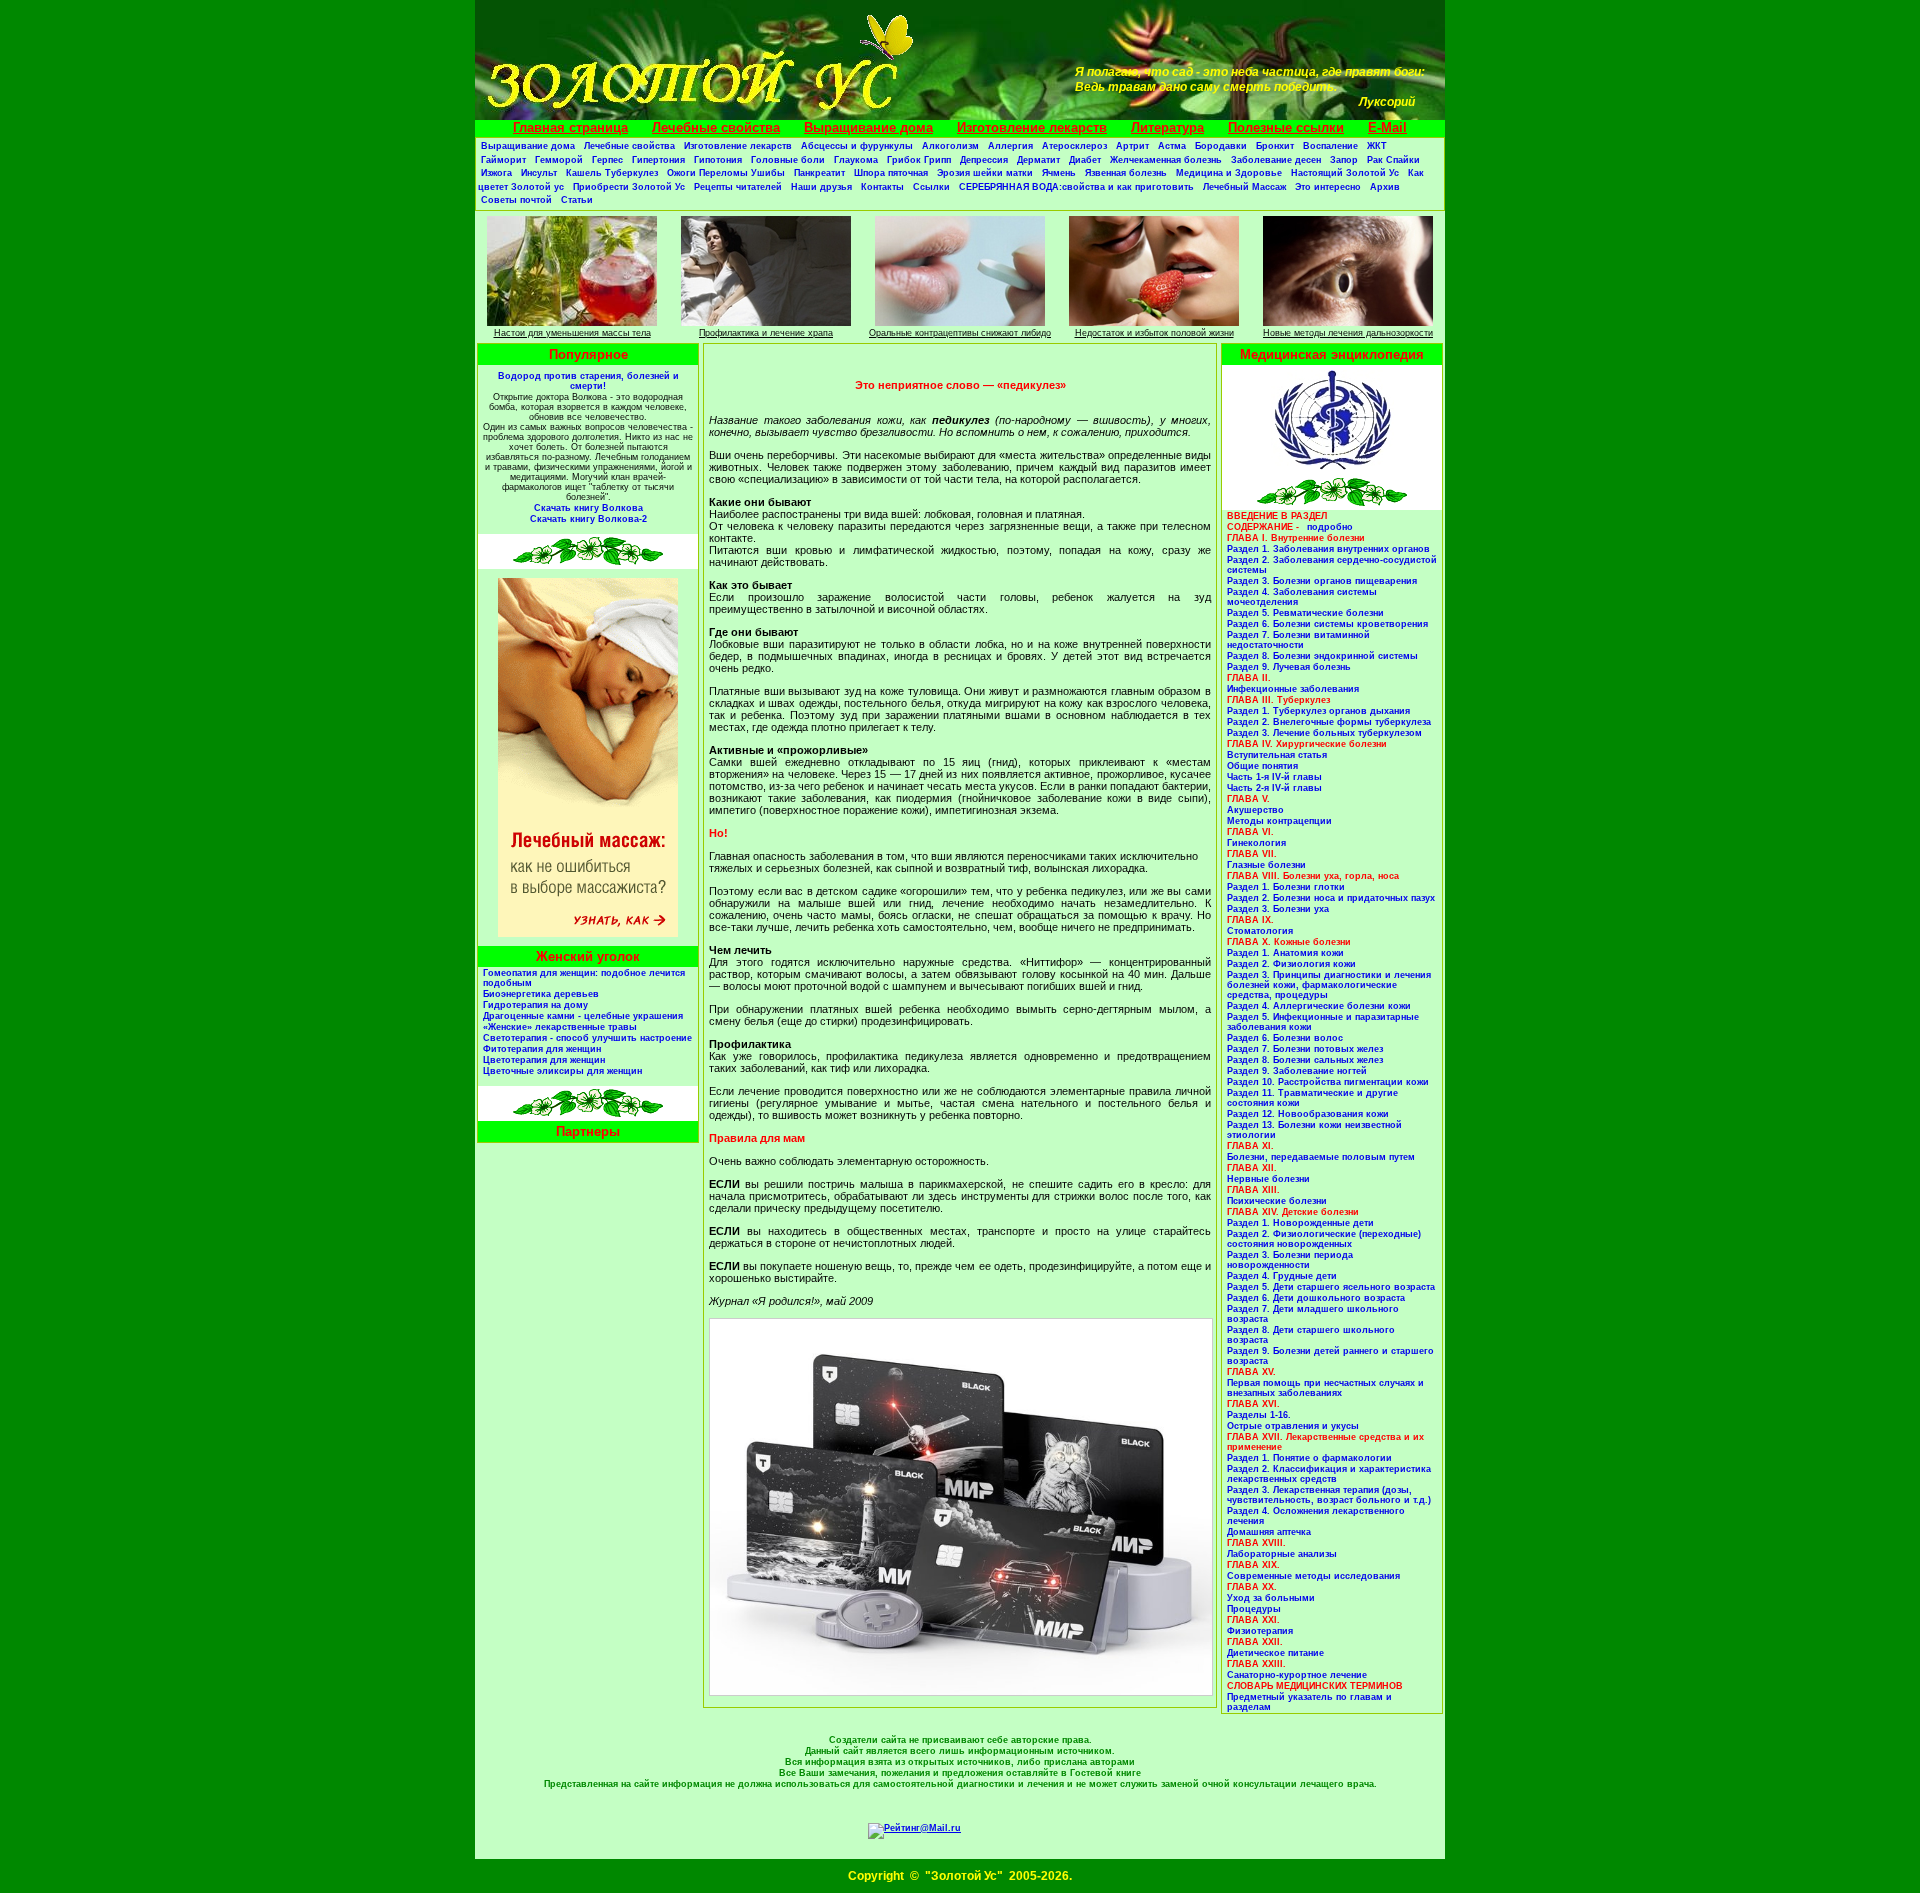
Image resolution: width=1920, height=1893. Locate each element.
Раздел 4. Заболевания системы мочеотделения (1302, 597)
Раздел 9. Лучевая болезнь (1289, 667)
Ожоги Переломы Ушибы (726, 173)
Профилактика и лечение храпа (766, 333)
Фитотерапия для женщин (542, 1049)
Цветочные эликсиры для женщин (562, 1071)
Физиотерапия (1260, 1631)
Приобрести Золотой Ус (629, 187)
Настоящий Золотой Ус (1345, 173)
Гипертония (658, 160)
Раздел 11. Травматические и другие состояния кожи (1312, 1098)
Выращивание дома (868, 127)
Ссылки (931, 187)
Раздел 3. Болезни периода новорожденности (1290, 1260)
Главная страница (570, 127)
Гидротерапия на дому (535, 1005)
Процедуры (1254, 1609)
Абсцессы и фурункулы (857, 146)
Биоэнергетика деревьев (541, 994)
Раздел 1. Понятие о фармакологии (1309, 1458)
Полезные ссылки (1286, 127)
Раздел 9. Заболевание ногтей (1297, 1071)
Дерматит (1038, 160)
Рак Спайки (1393, 160)
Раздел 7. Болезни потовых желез (1305, 1049)
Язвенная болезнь (1126, 173)
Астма (1172, 146)
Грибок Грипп (919, 160)
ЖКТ (1377, 146)
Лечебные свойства (716, 127)
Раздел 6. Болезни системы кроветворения (1327, 624)
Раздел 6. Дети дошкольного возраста (1316, 1298)
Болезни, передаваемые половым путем (1321, 1157)
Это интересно (1328, 187)
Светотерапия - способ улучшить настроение (587, 1038)
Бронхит (1275, 146)
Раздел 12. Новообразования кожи (1308, 1114)
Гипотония (718, 160)
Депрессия (984, 160)
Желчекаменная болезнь (1166, 160)
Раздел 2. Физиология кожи (1291, 964)
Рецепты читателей (738, 187)
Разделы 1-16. (1259, 1415)
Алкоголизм (950, 146)
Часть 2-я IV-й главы (1274, 788)
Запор (1344, 160)
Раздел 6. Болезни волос (1285, 1038)
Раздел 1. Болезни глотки (1286, 887)
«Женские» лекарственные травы (560, 1027)
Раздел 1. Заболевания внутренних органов (1328, 549)
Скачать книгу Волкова (588, 508)
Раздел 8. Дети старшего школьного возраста (1311, 1335)
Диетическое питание (1275, 1653)
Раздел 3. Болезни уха (1278, 909)
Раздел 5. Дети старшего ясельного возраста (1331, 1287)
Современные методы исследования (1313, 1576)
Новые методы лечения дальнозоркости (1348, 333)
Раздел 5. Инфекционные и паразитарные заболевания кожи (1323, 1022)
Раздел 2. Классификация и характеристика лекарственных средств (1329, 1474)
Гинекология (1256, 843)
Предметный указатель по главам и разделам (1309, 1702)
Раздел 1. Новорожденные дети (1300, 1223)
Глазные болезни (1266, 865)
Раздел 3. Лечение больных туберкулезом (1324, 733)
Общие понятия (1262, 766)
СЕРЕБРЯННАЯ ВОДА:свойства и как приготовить (1076, 187)
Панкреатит (819, 173)
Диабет (1085, 160)
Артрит (1132, 146)
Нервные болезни (1268, 1179)
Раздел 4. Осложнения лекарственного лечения (1316, 1516)
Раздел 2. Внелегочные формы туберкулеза (1329, 722)
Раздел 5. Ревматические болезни (1305, 613)
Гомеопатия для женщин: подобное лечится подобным (584, 978)
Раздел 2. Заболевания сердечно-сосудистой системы (1332, 565)
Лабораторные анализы (1282, 1554)
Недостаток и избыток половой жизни (1154, 333)
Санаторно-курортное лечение (1297, 1675)
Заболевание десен (1276, 160)
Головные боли (788, 160)
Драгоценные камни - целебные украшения (583, 1016)
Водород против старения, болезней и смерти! (588, 381)
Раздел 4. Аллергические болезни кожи (1319, 1006)
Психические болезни (1277, 1201)
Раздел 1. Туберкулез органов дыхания (1318, 711)
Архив (1385, 187)
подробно (1330, 527)
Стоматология (1260, 931)
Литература (1167, 127)
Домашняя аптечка (1269, 1532)
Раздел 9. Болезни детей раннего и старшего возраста (1330, 1356)
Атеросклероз (1074, 146)
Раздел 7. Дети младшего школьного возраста (1313, 1314)
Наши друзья (821, 187)
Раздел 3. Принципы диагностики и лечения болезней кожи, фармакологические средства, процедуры (1329, 985)
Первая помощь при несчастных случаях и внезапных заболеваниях (1325, 1388)
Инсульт (539, 173)
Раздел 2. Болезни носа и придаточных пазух (1331, 898)
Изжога (496, 173)
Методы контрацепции (1279, 821)
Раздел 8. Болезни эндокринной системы (1322, 656)
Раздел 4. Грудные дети (1282, 1276)
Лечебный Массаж (1244, 187)
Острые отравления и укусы (1293, 1426)
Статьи (577, 200)
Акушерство (1255, 810)
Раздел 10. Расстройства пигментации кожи (1328, 1082)
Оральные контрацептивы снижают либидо (960, 333)
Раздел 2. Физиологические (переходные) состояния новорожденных (1324, 1239)
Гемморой (559, 160)
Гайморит (503, 160)
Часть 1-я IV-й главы (1274, 777)
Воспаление (1330, 146)
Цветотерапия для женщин (544, 1060)
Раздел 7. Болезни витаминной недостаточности (1298, 640)
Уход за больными (1271, 1598)
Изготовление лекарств (1032, 127)
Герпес (607, 160)
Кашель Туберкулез (612, 173)
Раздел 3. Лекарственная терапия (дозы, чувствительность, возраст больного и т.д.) (1329, 1495)
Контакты (882, 187)
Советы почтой (516, 200)
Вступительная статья (1277, 755)
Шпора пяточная (891, 173)
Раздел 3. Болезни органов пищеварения (1322, 581)
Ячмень (1059, 173)
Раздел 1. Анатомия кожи (1285, 953)
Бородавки (1221, 146)
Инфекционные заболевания (1293, 689)
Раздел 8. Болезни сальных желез (1305, 1060)
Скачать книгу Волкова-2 (588, 519)
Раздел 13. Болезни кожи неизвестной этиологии (1314, 1130)
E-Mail (1387, 127)
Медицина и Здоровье (1229, 173)
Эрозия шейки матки (985, 173)
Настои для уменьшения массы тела (572, 333)
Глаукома (856, 160)
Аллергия (1010, 146)
